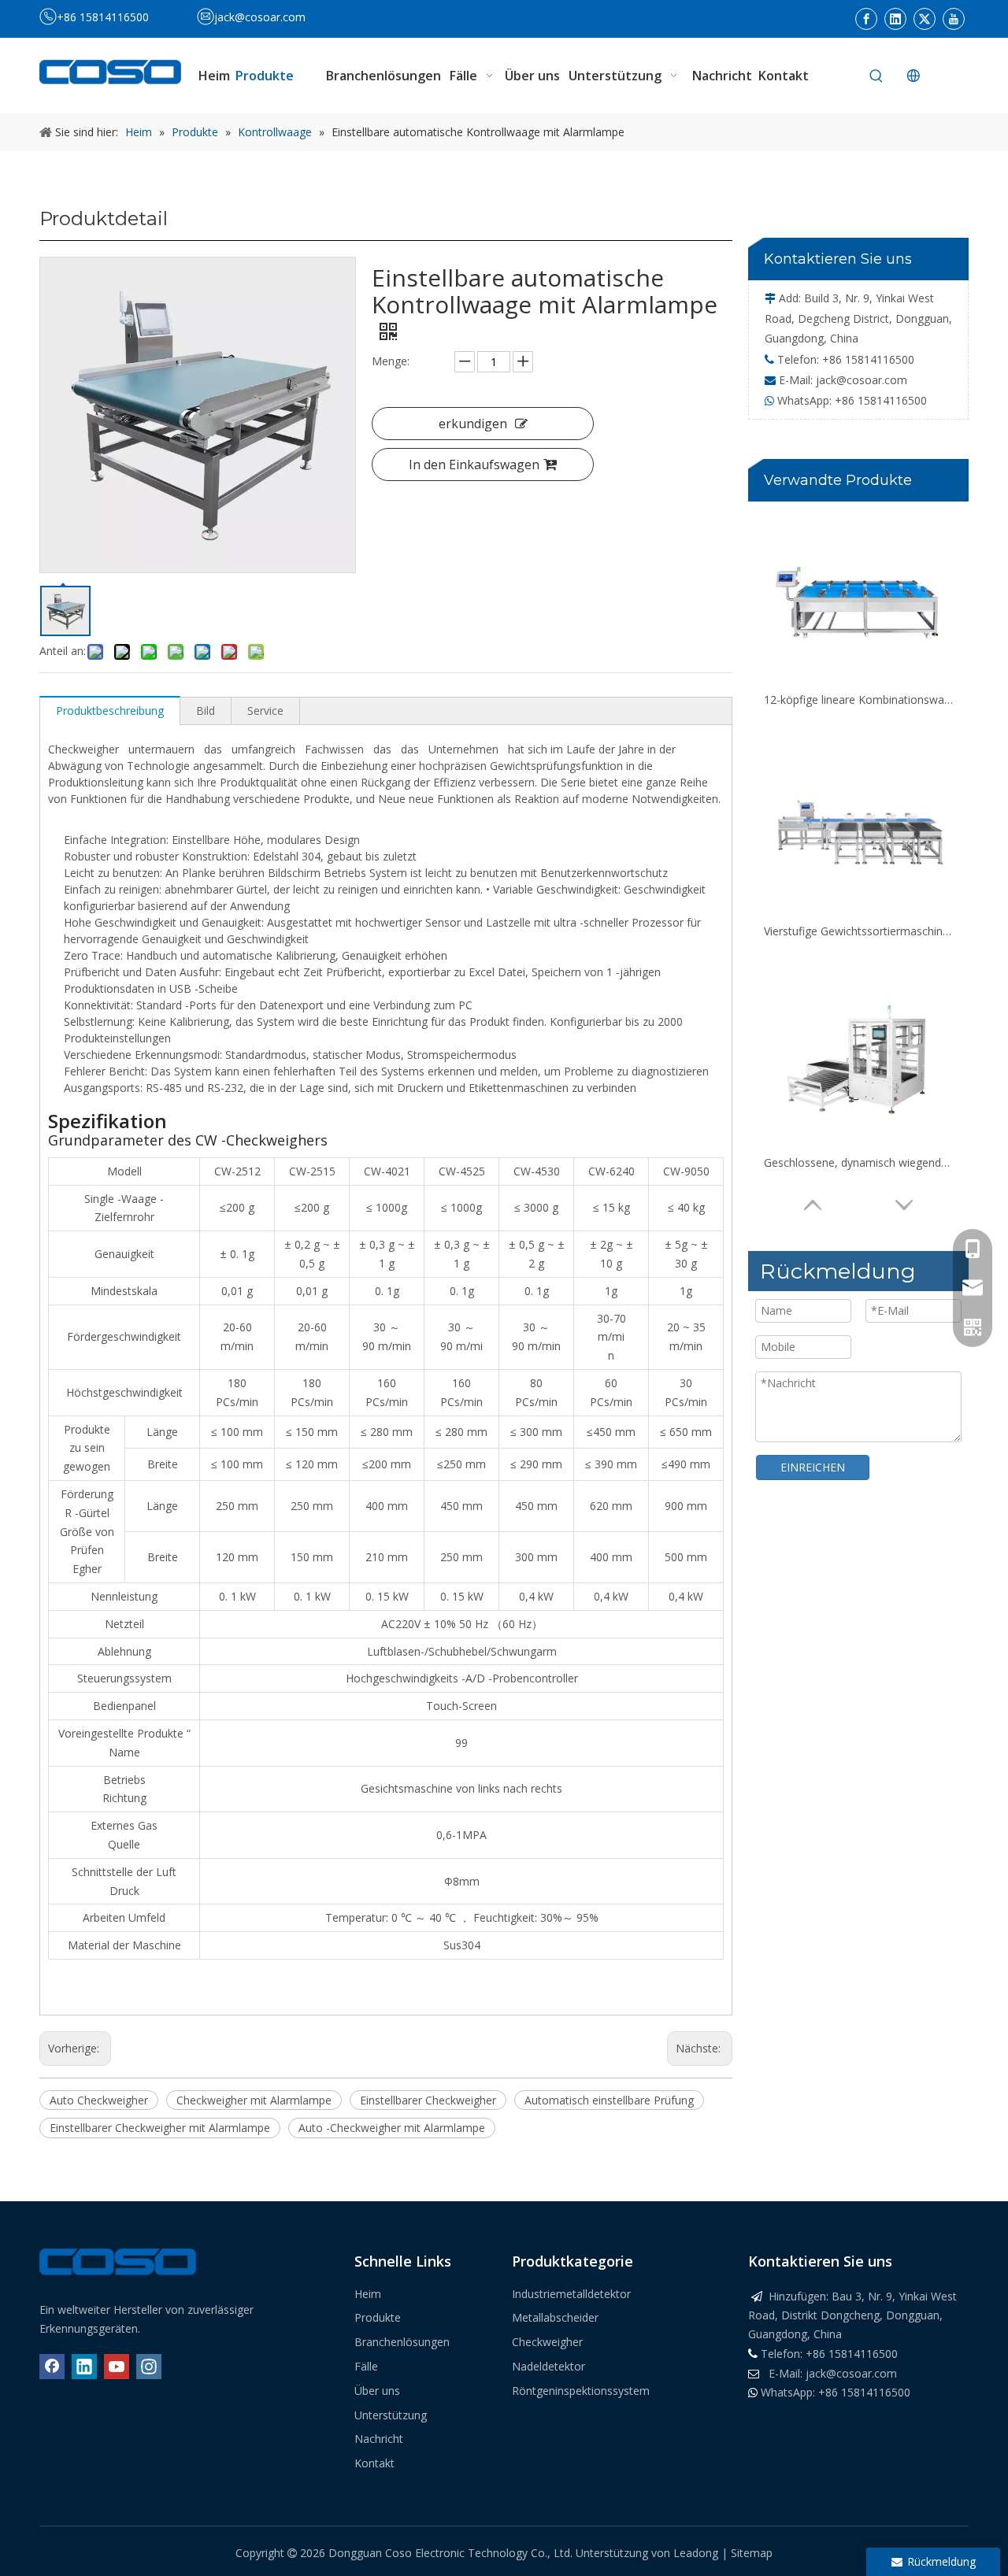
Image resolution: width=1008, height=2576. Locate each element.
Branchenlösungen (402, 2342)
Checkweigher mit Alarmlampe (254, 2100)
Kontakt (374, 2463)
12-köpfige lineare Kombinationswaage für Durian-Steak (858, 700)
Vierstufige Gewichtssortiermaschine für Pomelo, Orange (858, 931)
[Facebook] (866, 19)
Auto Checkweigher (99, 2100)
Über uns (377, 2391)
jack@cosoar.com (260, 17)
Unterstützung (391, 2415)
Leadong (697, 2553)
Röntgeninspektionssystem (581, 2391)
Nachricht (379, 2439)
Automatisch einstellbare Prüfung (609, 2100)
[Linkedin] (895, 19)
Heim (368, 2294)
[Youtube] (954, 19)
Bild (206, 711)
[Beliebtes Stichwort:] (876, 76)
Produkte (378, 2317)
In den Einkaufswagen (474, 464)
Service (265, 711)
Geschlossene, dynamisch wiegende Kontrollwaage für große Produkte (858, 1162)
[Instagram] (149, 2367)
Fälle (366, 2366)
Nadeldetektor (548, 2366)
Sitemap (752, 2553)
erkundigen (473, 424)
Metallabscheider (555, 2317)
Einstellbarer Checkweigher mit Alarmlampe (160, 2128)
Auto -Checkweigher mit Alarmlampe (392, 2128)
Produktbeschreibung (110, 711)
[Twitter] (925, 19)
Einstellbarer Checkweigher (428, 2100)
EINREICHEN (813, 1467)
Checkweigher (547, 2342)
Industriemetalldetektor (571, 2294)
